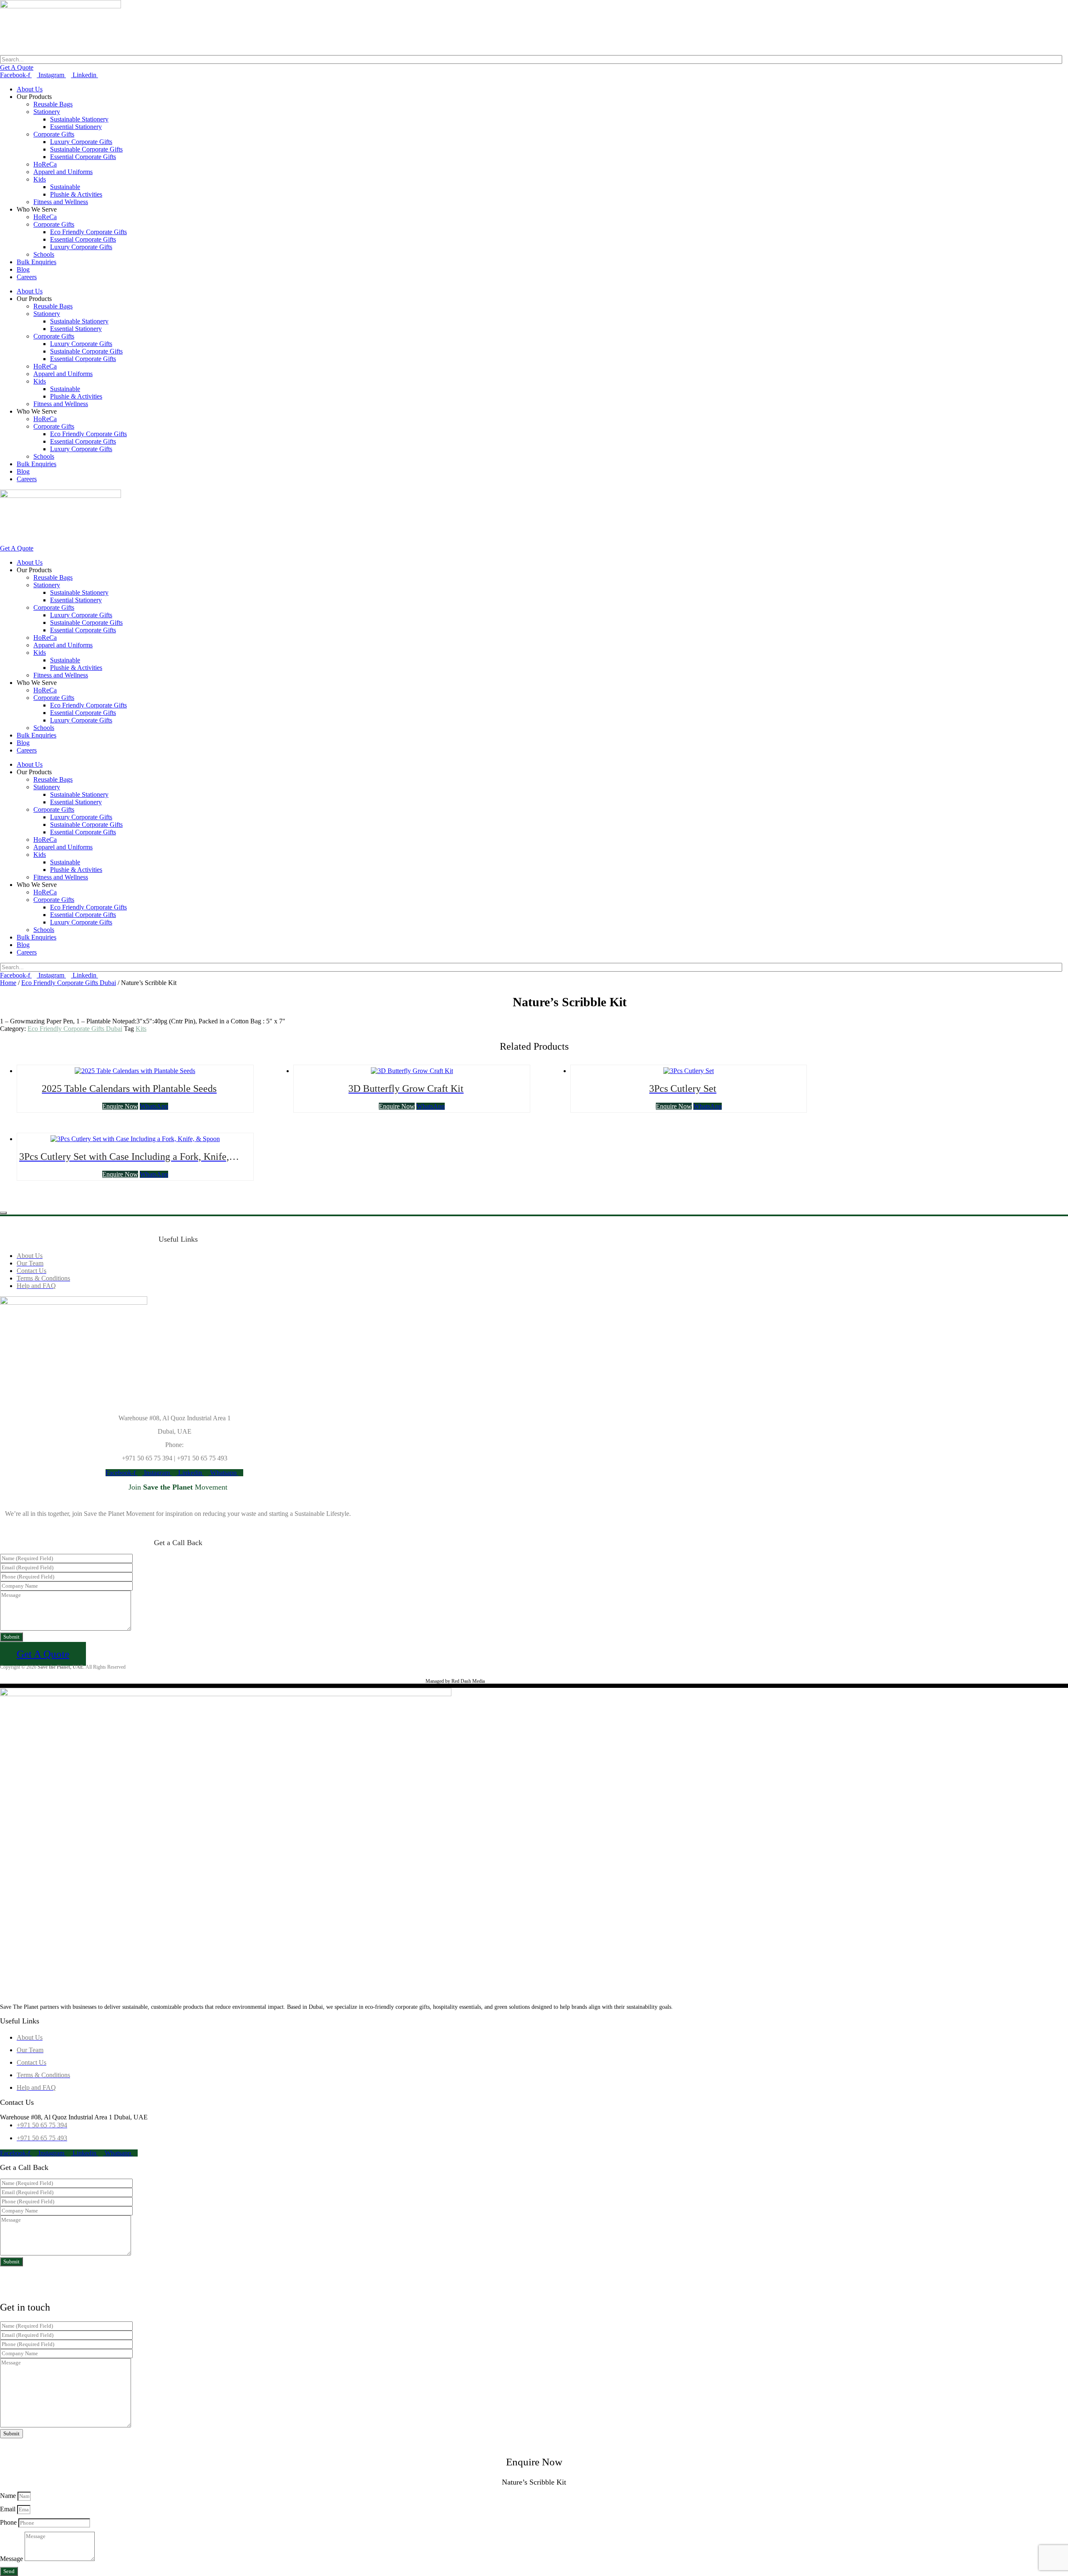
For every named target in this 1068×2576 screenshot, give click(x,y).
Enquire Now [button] (120, 1106)
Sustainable (65, 187)
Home (8, 983)
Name (9, 2496)
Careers (27, 277)
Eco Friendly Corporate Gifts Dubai (69, 983)
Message (12, 2559)
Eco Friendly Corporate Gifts (88, 232)
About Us (30, 89)
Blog (23, 269)
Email (9, 2509)
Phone (9, 2522)
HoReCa (45, 164)
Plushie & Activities (76, 194)
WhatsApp (154, 1106)
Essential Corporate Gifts (83, 157)
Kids (40, 179)
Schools (44, 254)
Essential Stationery (76, 127)
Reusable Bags (53, 104)
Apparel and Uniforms (63, 172)
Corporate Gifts (54, 134)
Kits (141, 1029)
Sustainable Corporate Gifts (86, 149)
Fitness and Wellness (61, 202)
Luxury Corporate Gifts (81, 142)
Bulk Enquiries (37, 262)
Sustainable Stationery (79, 119)
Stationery (47, 112)
